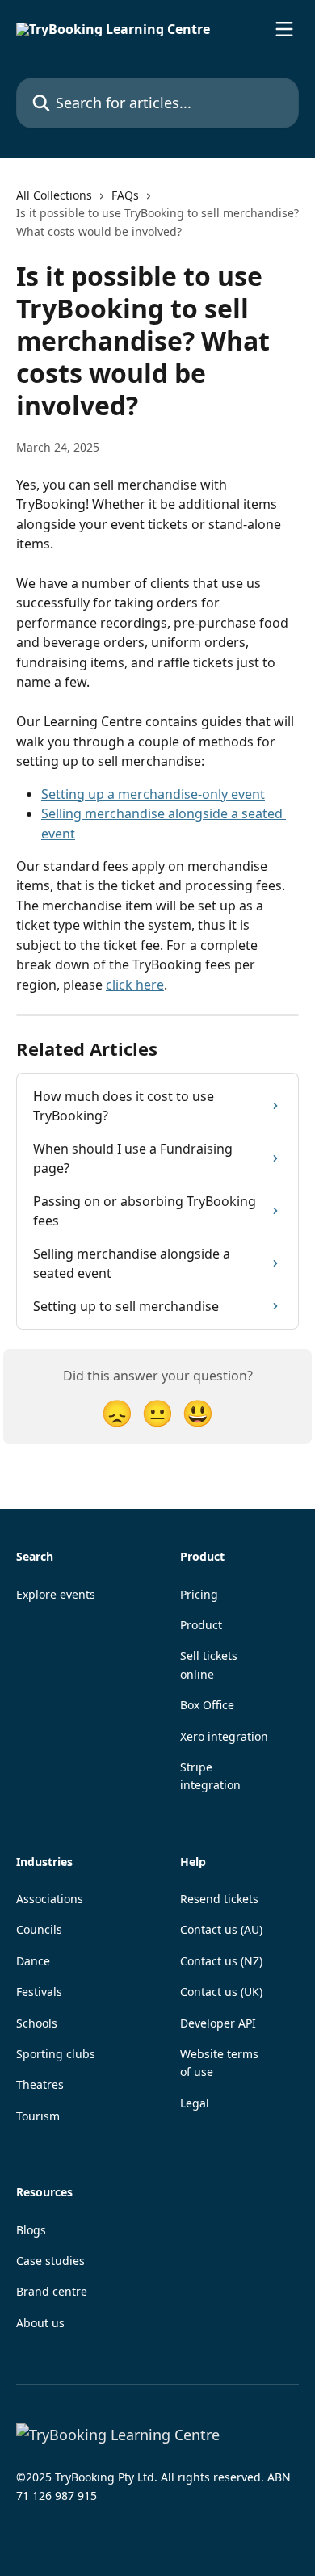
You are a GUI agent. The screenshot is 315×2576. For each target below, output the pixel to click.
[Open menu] (284, 29)
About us (40, 2323)
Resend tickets (219, 1899)
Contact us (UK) (221, 1992)
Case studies (50, 2261)
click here (135, 985)
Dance (33, 1961)
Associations (50, 1899)
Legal (195, 2103)
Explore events (56, 1594)
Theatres (40, 2084)
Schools (37, 2023)
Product (201, 1625)
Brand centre (52, 2291)
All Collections (54, 195)
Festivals (39, 1992)
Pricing (199, 1594)
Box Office (207, 1705)
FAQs (125, 195)
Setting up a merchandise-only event (153, 794)
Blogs (31, 2230)
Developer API (218, 2023)
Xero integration (224, 1736)
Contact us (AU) (221, 1929)
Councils (39, 1929)
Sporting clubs (56, 2054)
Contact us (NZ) (221, 1961)
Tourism (38, 2116)
